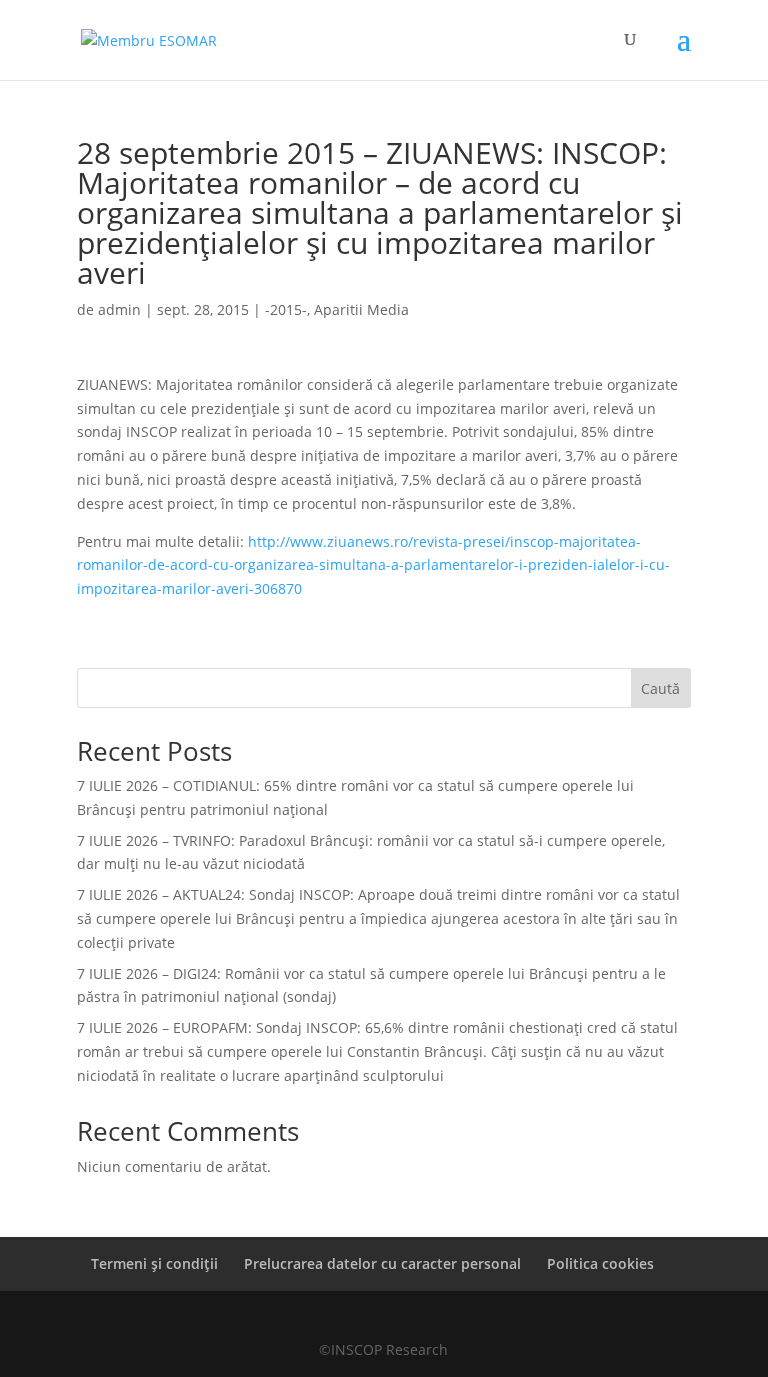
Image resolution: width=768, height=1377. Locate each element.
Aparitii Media (361, 309)
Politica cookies (600, 1263)
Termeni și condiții (154, 1263)
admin (119, 309)
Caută (660, 688)
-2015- (286, 309)
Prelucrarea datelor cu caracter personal (382, 1263)
